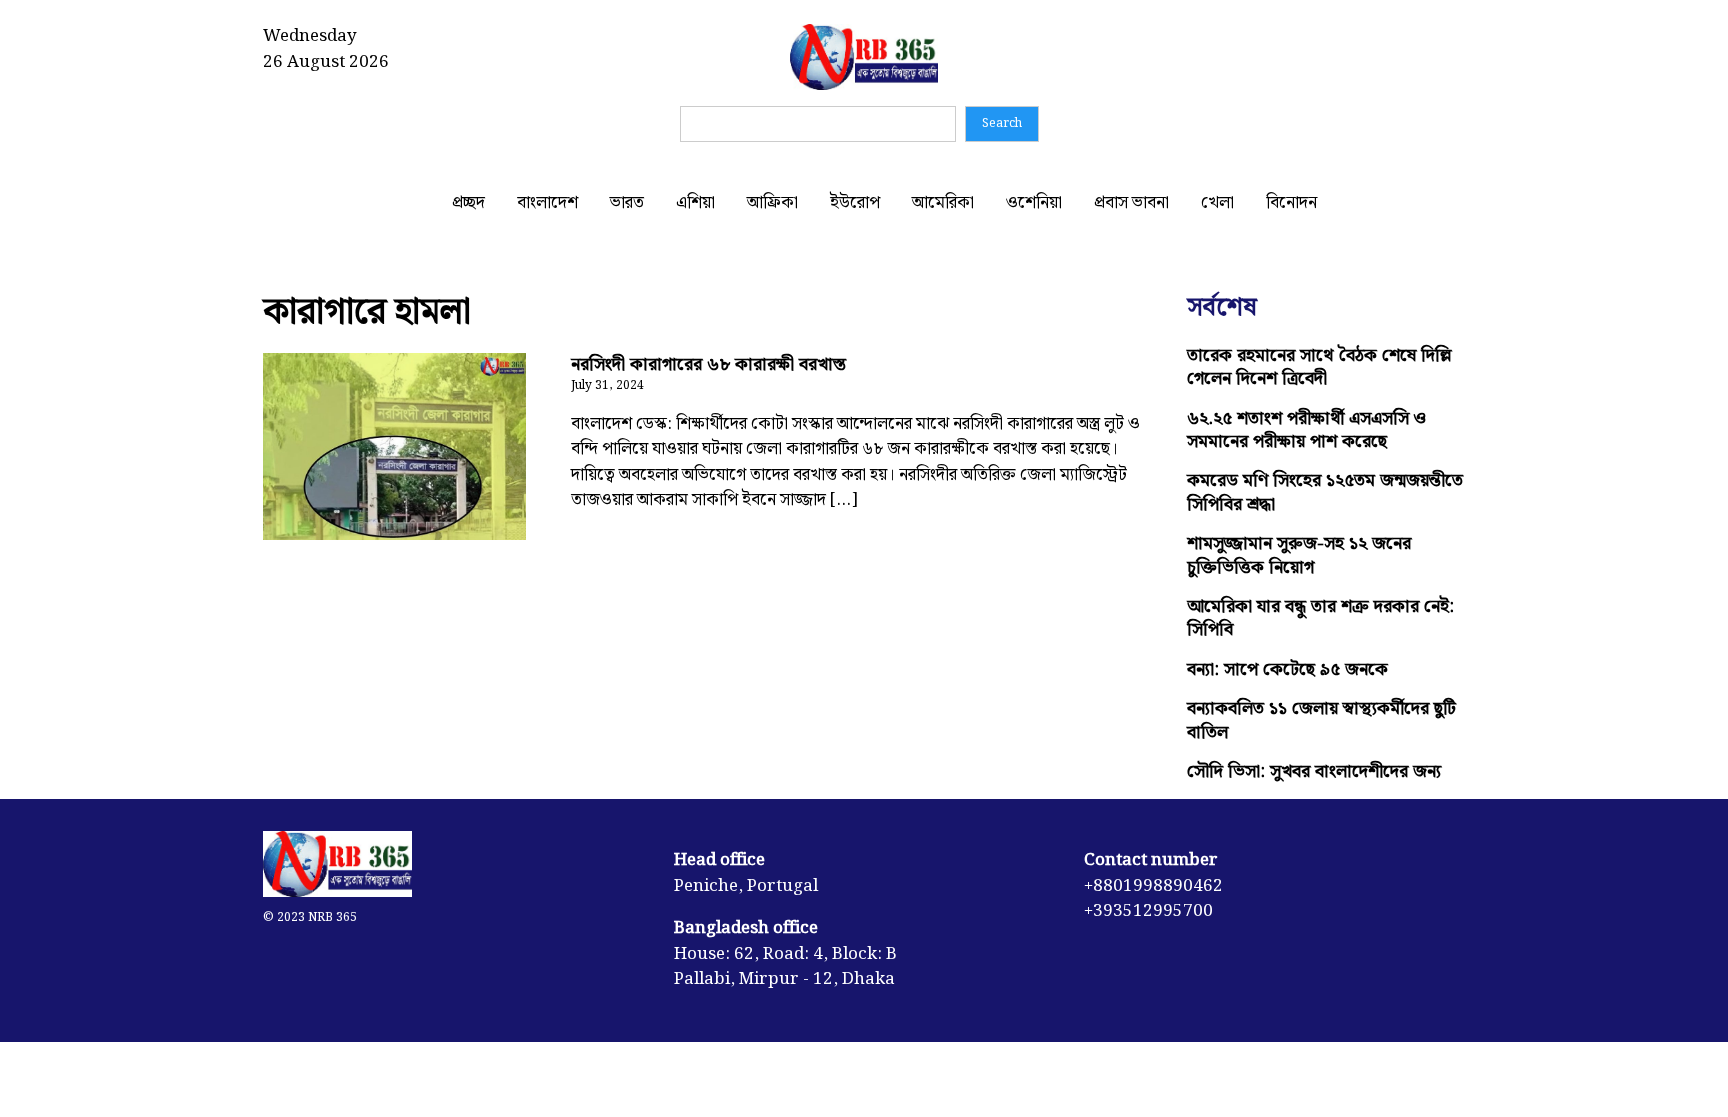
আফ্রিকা (772, 203)
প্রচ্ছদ (468, 203)
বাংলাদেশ (547, 203)
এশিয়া (695, 203)
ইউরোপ (855, 203)
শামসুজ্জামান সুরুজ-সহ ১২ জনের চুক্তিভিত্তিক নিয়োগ (1299, 555)
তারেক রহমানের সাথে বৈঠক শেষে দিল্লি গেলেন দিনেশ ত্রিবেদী (1319, 367)
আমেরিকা (943, 203)
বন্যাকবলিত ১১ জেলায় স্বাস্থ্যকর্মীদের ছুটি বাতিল (1321, 720)
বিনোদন (1291, 203)
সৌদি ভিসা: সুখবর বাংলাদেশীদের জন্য (1314, 771)
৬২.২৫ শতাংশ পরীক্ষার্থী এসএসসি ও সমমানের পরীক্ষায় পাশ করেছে (1306, 430)
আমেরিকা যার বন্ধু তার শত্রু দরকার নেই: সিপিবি (1320, 618)
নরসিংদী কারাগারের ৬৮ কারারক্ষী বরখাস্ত (708, 364)
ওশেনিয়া (1034, 203)
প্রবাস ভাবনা (1131, 203)
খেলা (1217, 203)
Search (1002, 123)
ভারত (627, 203)
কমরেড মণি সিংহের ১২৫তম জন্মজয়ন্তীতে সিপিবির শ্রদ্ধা (1325, 492)
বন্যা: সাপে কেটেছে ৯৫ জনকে (1287, 669)
